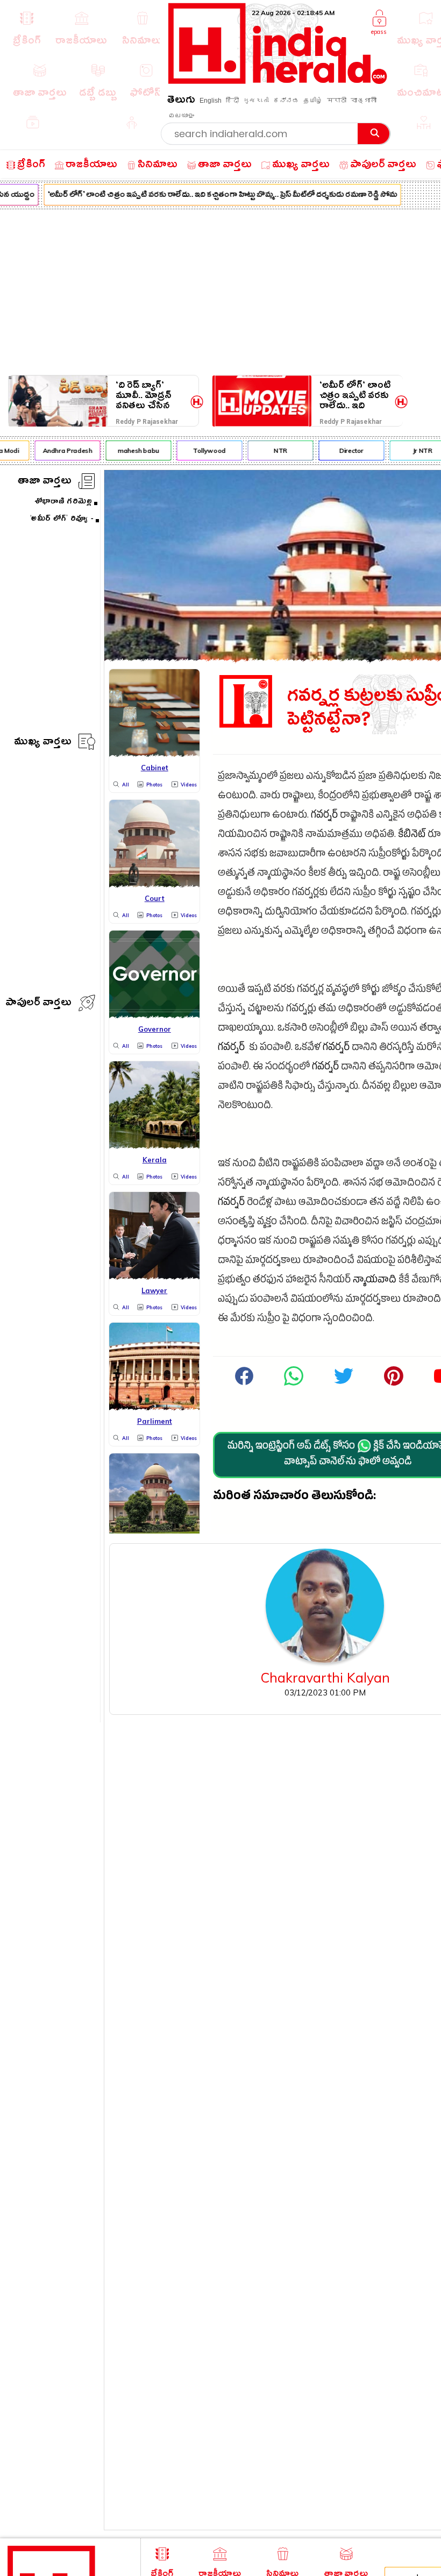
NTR (273, 450)
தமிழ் (313, 101)
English (211, 101)
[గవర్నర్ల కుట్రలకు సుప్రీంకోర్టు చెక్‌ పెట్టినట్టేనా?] (294, 1384)
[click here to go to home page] (278, 81)
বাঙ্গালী (364, 101)
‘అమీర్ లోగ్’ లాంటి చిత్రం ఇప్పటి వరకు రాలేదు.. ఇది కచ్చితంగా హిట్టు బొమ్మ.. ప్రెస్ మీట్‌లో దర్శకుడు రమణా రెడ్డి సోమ (216, 196)
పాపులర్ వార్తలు (38, 1004)
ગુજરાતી (256, 101)
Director (344, 450)
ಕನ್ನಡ (286, 101)
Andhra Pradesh (61, 450)
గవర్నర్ (324, 816)
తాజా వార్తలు (45, 482)
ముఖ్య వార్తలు (43, 743)
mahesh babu (131, 450)
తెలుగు (181, 101)
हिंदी (232, 101)
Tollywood (202, 450)
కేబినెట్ (412, 836)
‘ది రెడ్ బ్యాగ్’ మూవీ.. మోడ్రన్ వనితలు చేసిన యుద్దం (144, 396)
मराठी (337, 101)
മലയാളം (181, 116)
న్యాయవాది (375, 1281)
